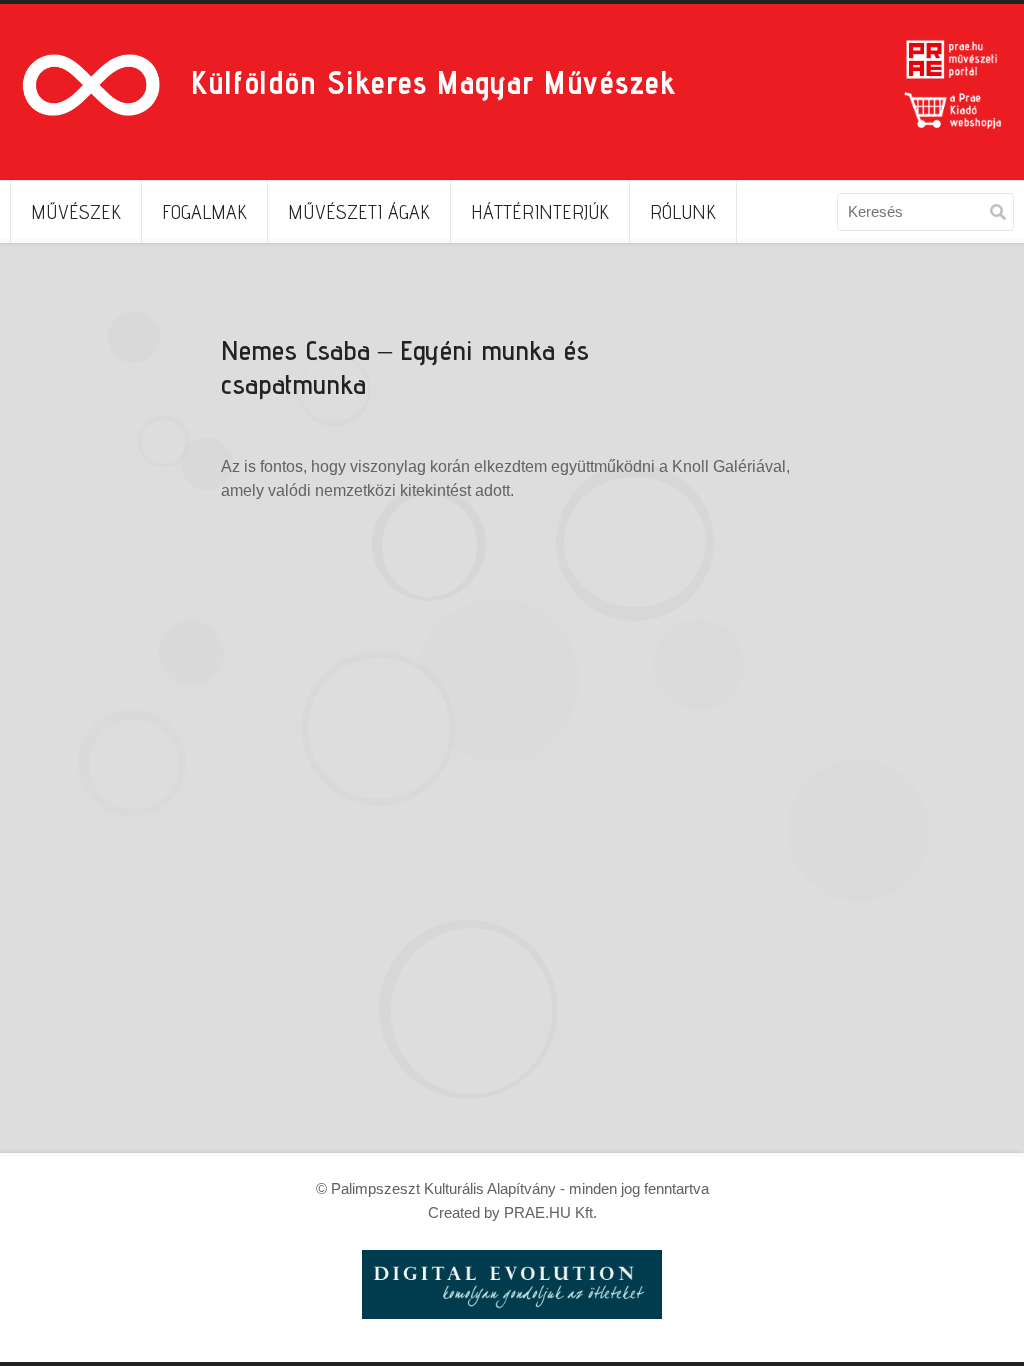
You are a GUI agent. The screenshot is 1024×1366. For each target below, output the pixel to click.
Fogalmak (204, 212)
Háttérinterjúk (540, 212)
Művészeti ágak (359, 212)
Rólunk (683, 212)
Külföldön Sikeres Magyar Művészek (433, 82)
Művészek (76, 212)
